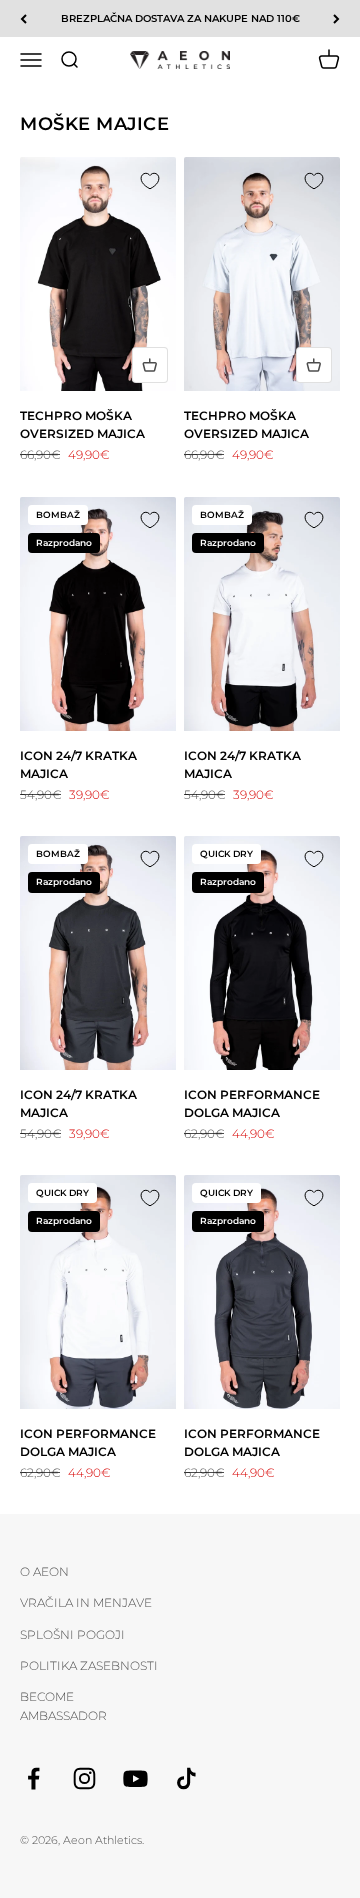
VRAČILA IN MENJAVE (86, 1602)
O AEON (44, 1571)
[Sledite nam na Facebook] (33, 1778)
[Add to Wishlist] (150, 183)
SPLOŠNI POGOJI (72, 1634)
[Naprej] (336, 18)
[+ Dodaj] (150, 365)
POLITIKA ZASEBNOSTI (89, 1665)
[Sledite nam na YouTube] (135, 1778)
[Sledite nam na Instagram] (84, 1778)
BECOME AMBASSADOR (63, 1706)
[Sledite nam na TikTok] (186, 1778)
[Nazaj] (23, 18)
